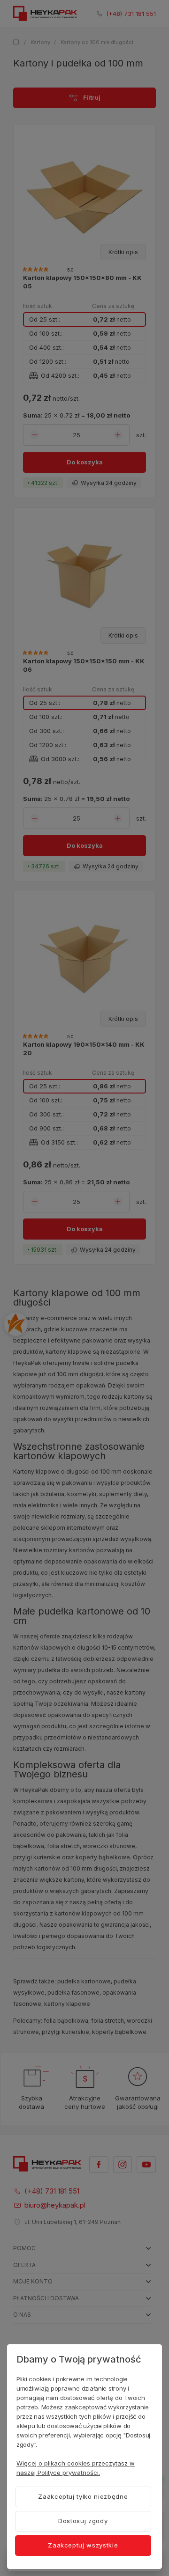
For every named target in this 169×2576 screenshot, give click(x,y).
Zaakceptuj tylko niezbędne (83, 2496)
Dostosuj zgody (83, 2521)
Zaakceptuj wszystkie (83, 2545)
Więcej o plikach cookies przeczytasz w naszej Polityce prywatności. (76, 2468)
